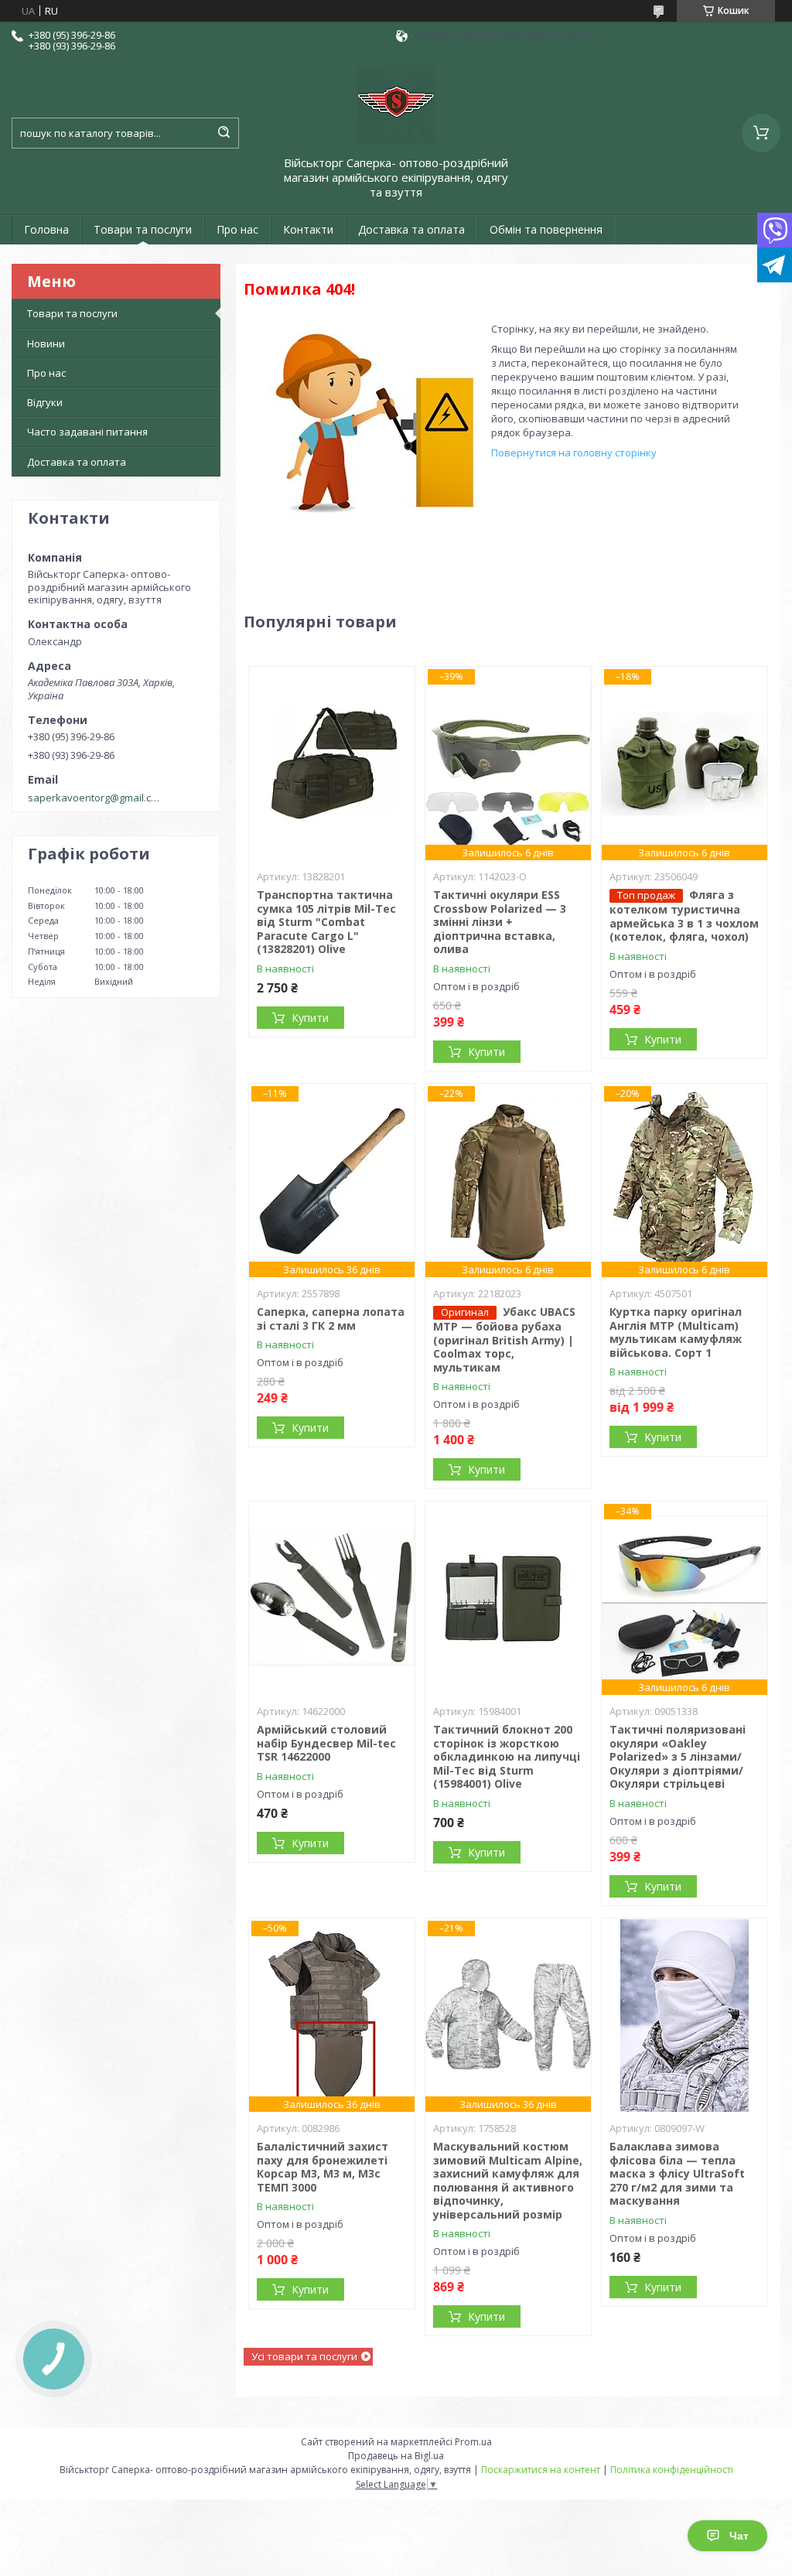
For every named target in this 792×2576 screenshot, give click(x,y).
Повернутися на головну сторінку (574, 453)
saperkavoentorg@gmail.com (96, 798)
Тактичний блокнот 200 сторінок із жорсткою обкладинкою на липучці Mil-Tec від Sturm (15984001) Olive (507, 1756)
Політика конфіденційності (672, 2470)
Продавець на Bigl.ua (396, 2456)
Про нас (237, 229)
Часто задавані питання (87, 432)
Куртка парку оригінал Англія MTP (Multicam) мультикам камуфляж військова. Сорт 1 (676, 1332)
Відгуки (45, 402)
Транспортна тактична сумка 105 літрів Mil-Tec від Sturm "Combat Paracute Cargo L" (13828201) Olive (326, 922)
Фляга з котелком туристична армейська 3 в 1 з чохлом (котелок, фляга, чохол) (684, 916)
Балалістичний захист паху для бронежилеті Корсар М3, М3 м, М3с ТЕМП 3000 (323, 2167)
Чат (739, 2536)
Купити (310, 1018)
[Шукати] (224, 133)
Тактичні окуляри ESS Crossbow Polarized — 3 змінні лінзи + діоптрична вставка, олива (500, 922)
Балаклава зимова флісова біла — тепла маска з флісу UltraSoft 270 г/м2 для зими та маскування (677, 2173)
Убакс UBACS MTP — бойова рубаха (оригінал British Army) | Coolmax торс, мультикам (504, 1339)
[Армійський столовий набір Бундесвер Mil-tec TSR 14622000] (332, 1598)
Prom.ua (473, 2442)
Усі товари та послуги (304, 2356)
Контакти (308, 229)
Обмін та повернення (546, 229)
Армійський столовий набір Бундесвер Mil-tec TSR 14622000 (326, 1743)
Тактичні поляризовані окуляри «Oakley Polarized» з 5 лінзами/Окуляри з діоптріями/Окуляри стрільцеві (678, 1756)
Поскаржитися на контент (541, 2470)
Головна (46, 229)
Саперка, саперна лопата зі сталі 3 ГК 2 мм (331, 1319)
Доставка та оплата (411, 229)
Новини (46, 343)
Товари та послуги (143, 229)
